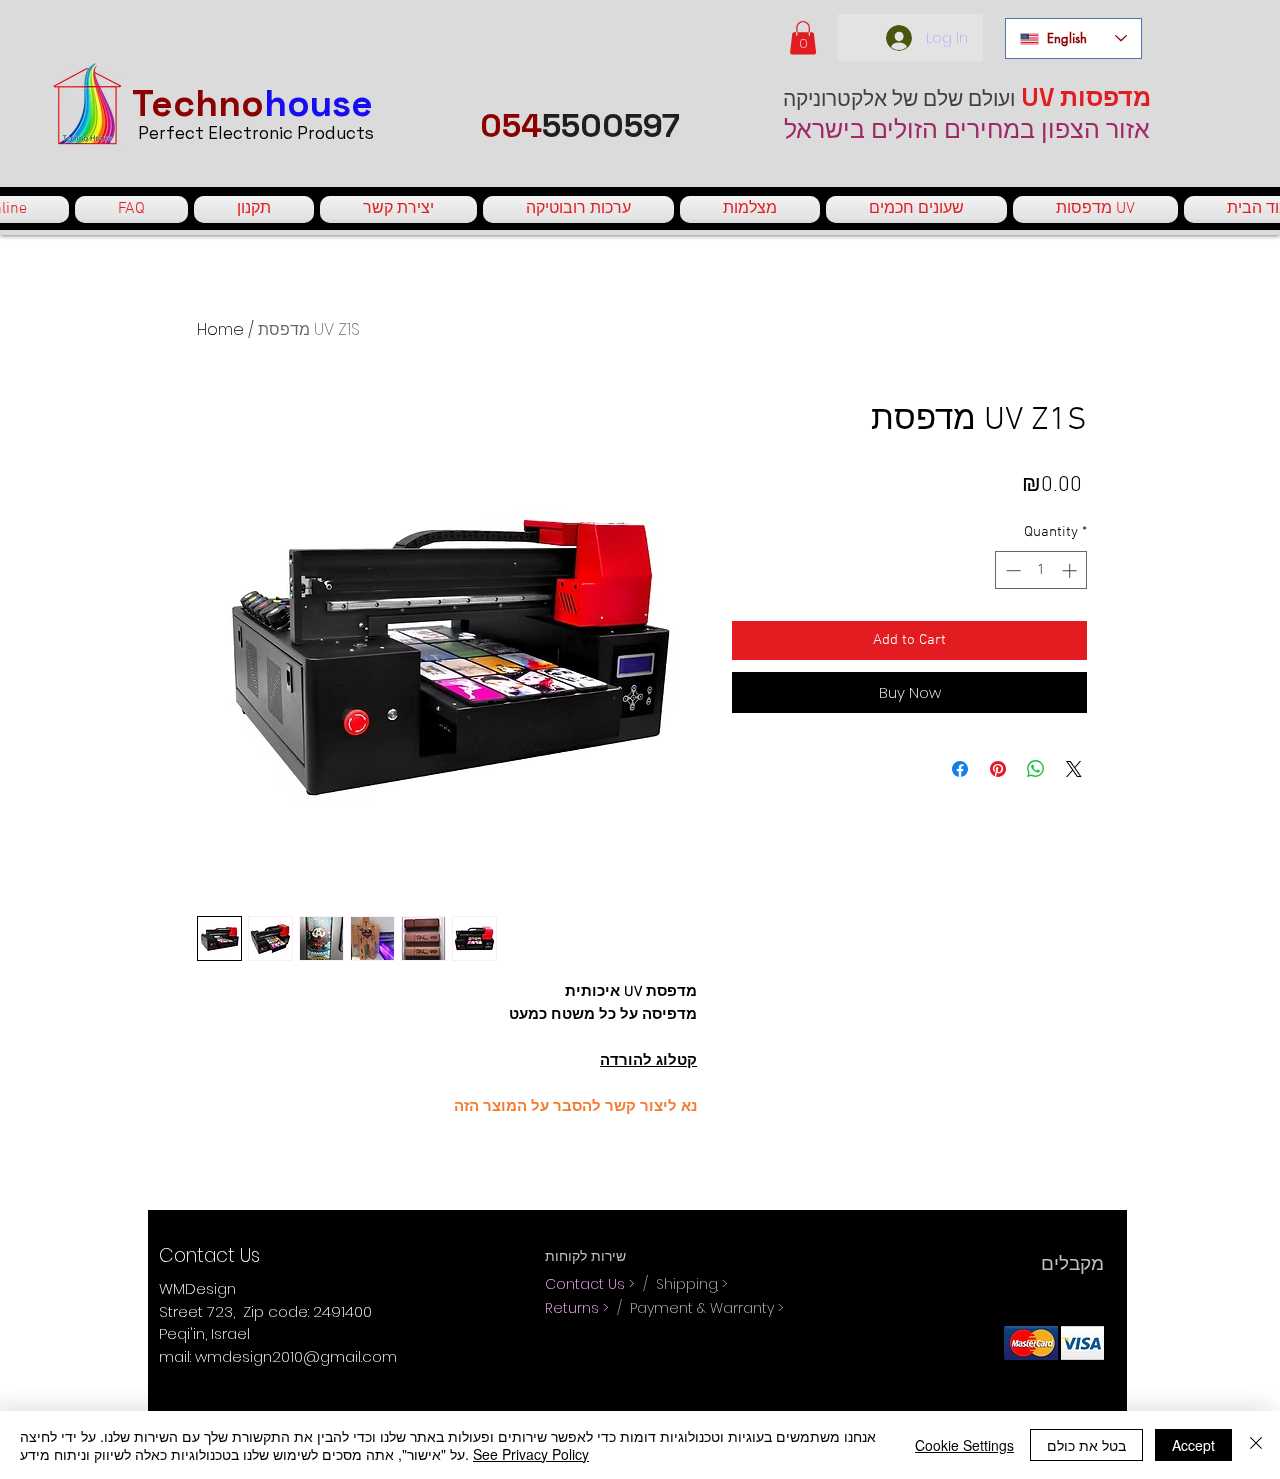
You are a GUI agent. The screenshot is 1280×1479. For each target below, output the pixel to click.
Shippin (682, 1284)
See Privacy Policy (531, 1454)
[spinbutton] (1041, 570)
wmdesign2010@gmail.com (296, 1356)
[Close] (1256, 1445)
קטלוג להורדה (648, 1061)
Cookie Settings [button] (964, 1445)
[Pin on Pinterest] (998, 769)
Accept (1193, 1445)
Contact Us (587, 1284)
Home (220, 329)
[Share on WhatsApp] (1036, 769)
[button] (803, 37)
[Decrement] (1011, 570)
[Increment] (1071, 570)
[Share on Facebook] (960, 769)
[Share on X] (1074, 769)
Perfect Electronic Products (256, 133)
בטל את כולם (1086, 1445)
